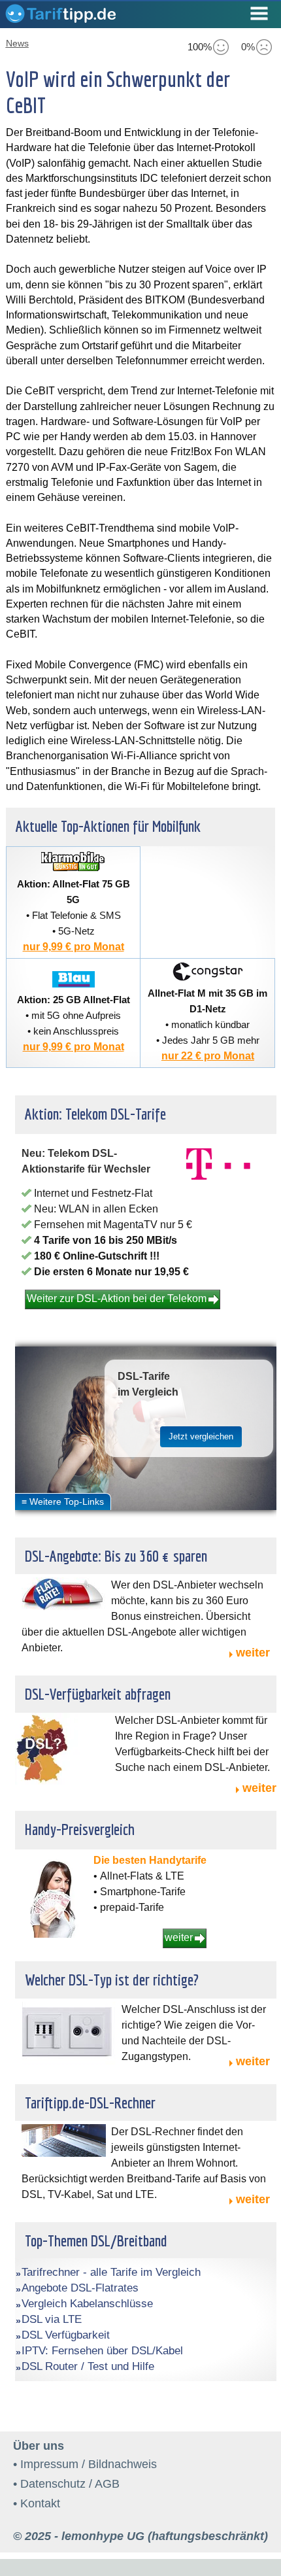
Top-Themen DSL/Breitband (96, 2241)
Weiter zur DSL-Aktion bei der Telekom (117, 1298)
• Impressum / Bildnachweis (85, 2464)
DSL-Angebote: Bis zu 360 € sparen (116, 1556)
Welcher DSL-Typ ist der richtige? (112, 1980)
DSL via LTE (52, 2319)
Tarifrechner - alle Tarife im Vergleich (111, 2272)
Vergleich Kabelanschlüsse (87, 2304)
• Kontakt (37, 2503)
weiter (253, 1653)
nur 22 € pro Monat (208, 1056)
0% (248, 47)
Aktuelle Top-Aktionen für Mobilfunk (108, 826)
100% (200, 47)
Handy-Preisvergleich (80, 1829)
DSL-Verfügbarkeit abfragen (98, 1694)
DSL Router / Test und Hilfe (88, 2366)
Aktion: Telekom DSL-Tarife (95, 1114)
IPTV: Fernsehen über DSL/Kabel (102, 2351)
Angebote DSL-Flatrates (80, 2288)
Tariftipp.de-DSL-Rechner (90, 2103)
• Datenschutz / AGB (66, 2484)
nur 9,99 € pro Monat (74, 947)
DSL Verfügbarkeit (66, 2335)
